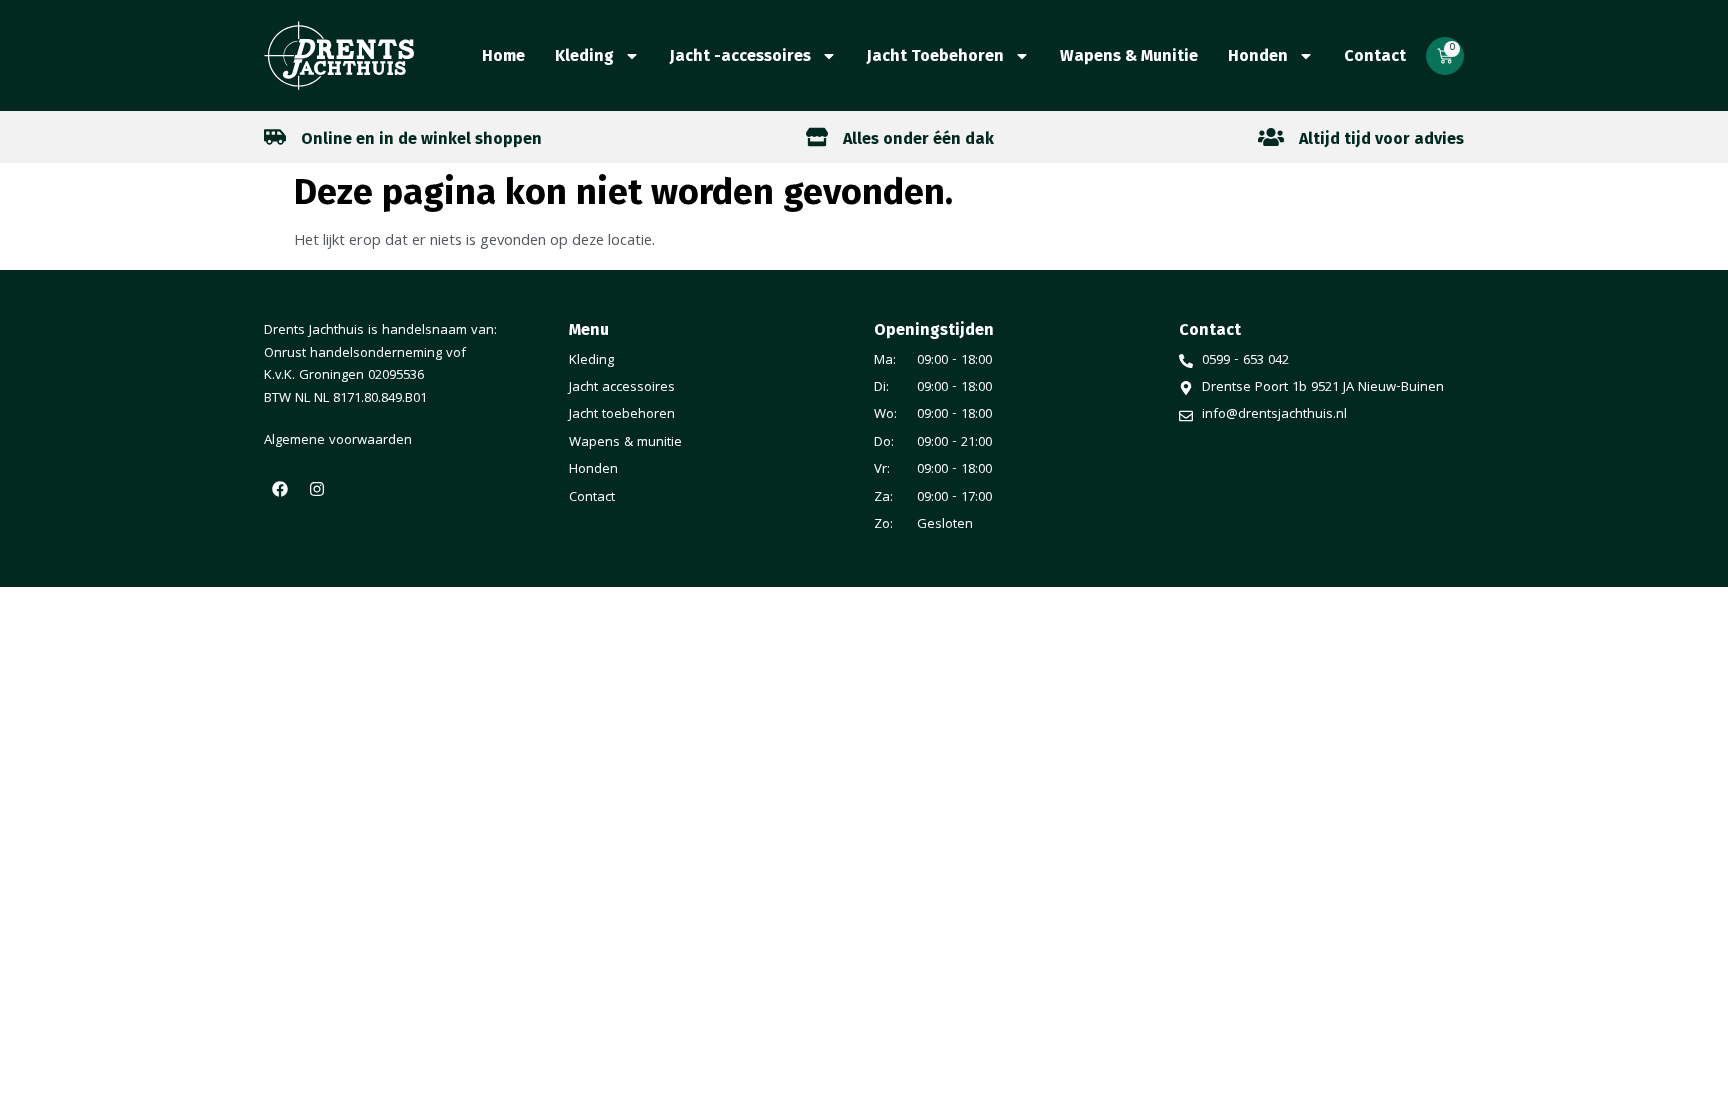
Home (503, 55)
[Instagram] (317, 489)
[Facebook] (280, 489)
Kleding (584, 55)
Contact (1375, 55)
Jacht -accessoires (740, 55)
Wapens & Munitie (1129, 55)
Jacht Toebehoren (935, 55)
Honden (1258, 55)
